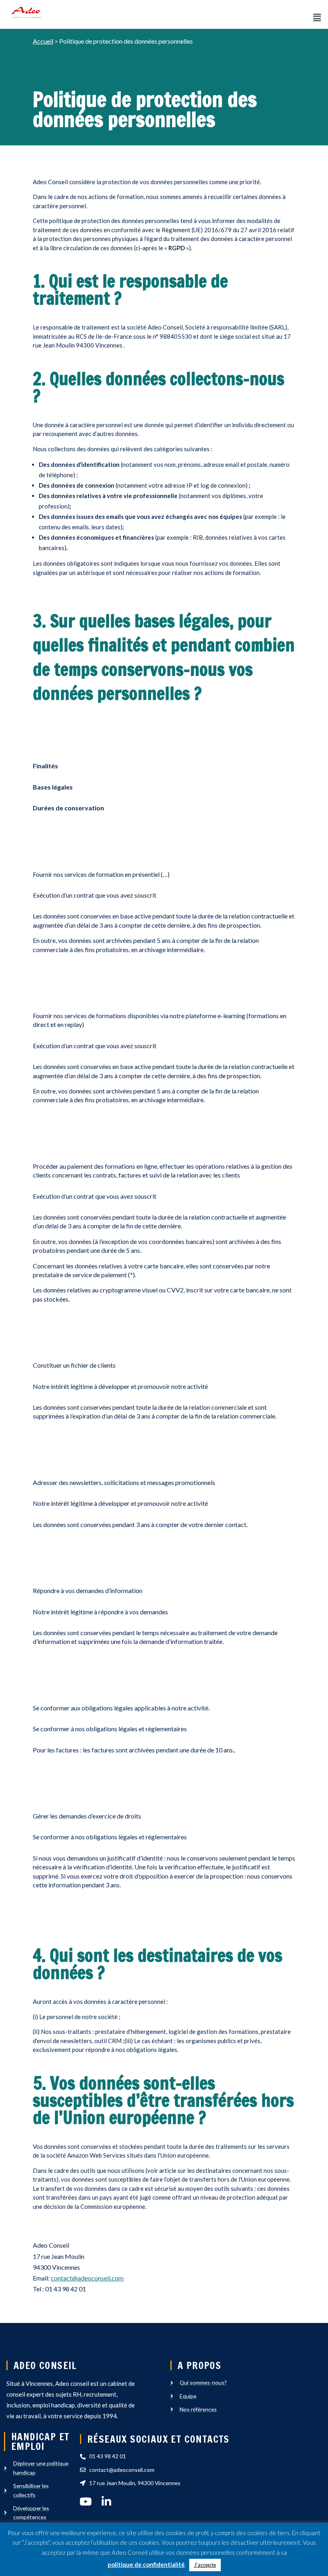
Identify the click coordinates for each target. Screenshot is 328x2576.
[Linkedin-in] (106, 2501)
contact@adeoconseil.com (87, 2278)
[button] (317, 17)
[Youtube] (85, 2501)
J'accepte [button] (205, 2565)
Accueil (43, 41)
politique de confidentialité (146, 2564)
